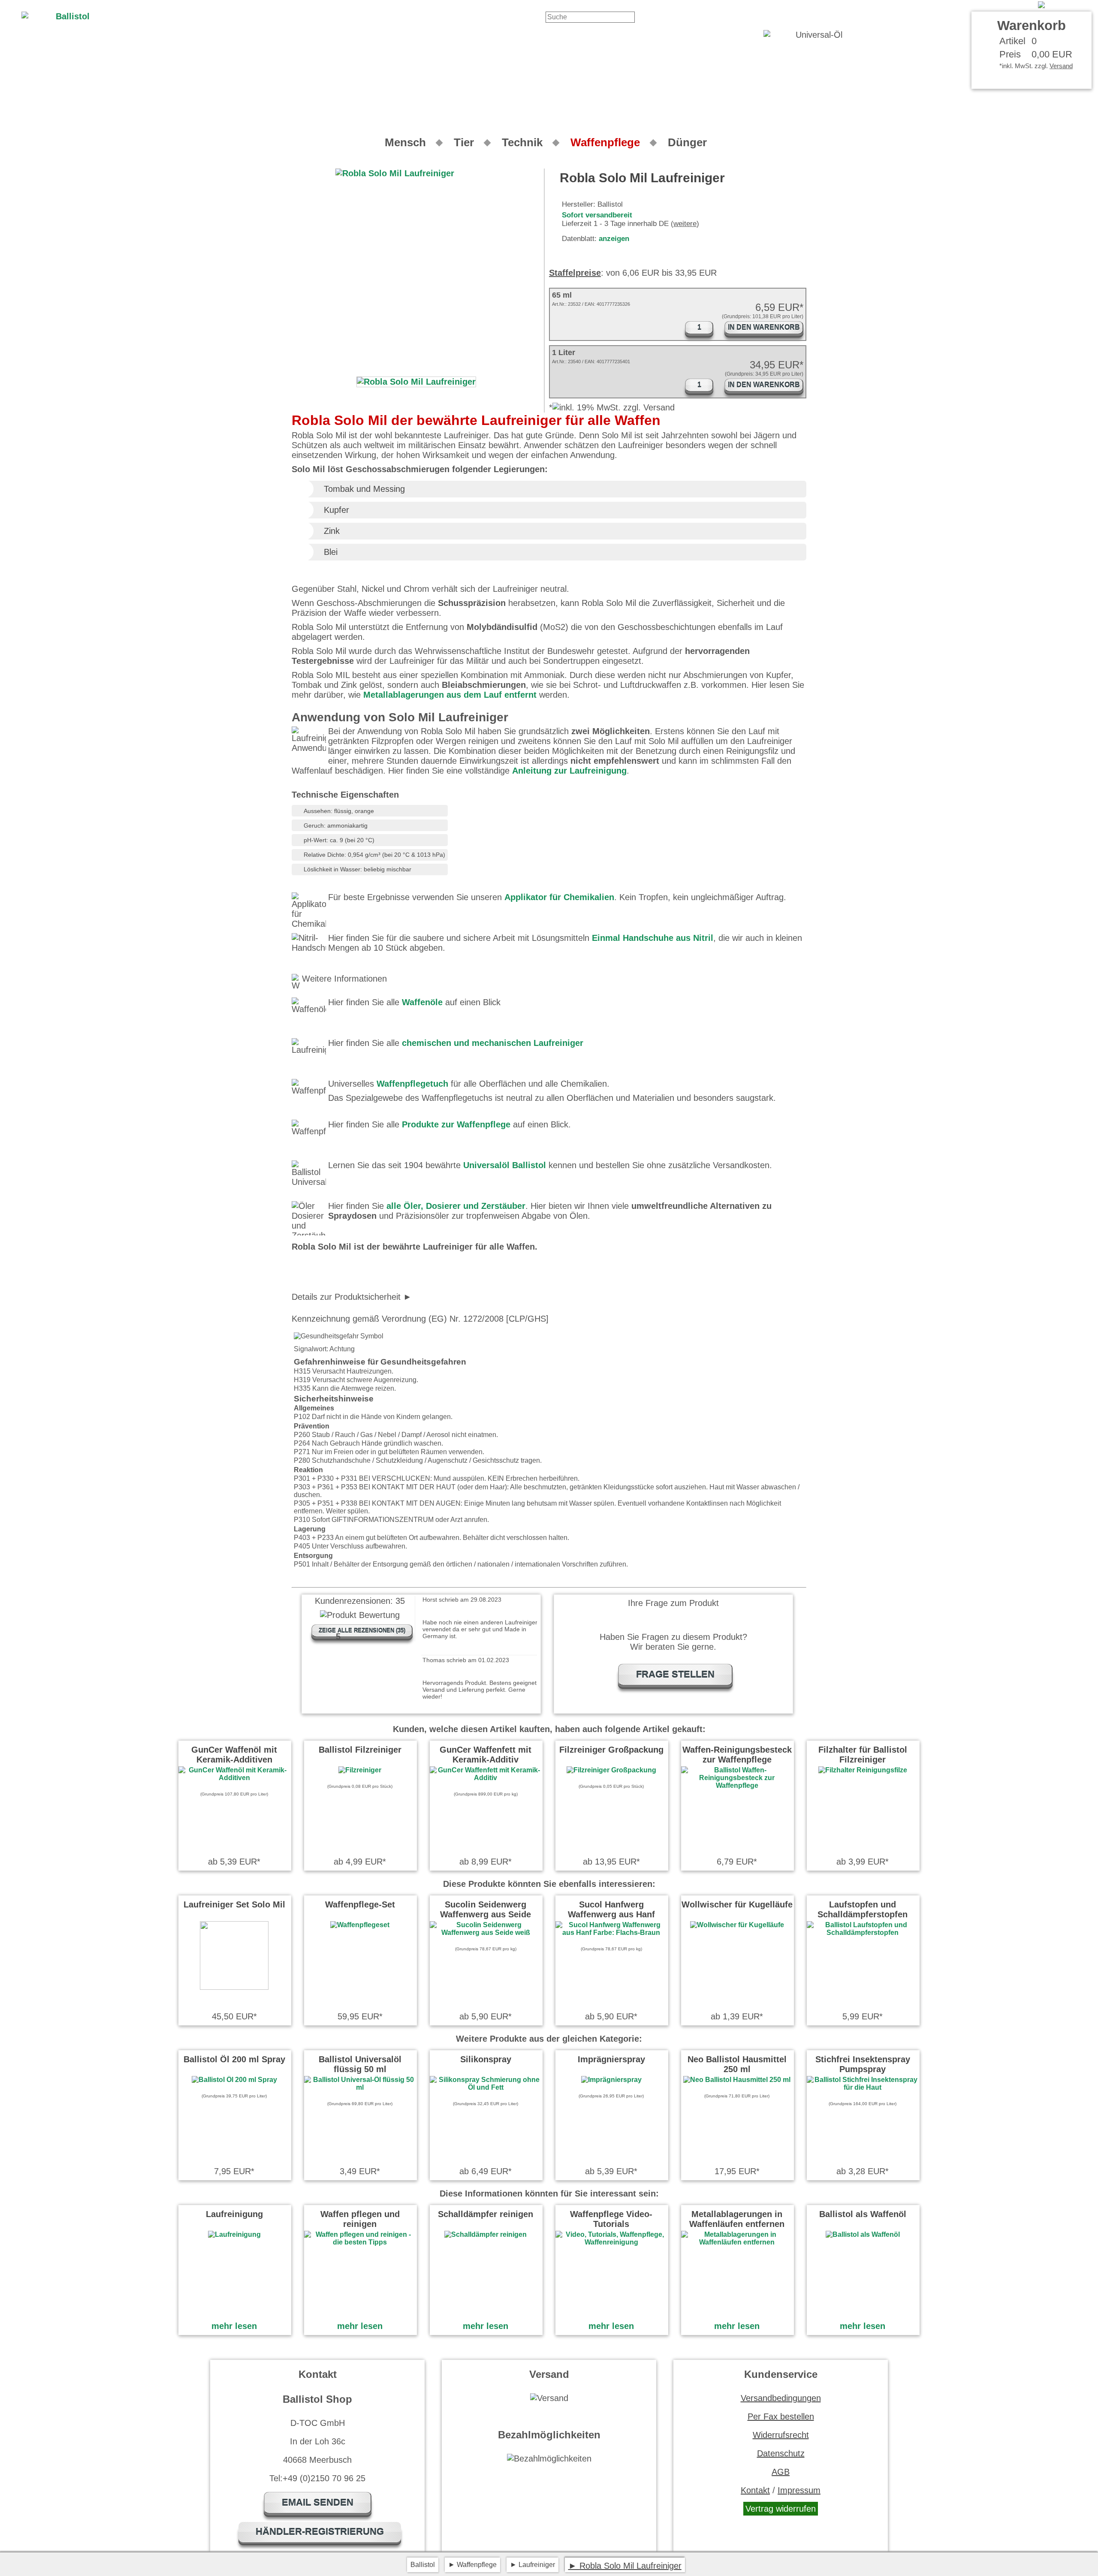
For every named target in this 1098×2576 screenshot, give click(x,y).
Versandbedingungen (781, 2398)
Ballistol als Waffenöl (863, 2214)
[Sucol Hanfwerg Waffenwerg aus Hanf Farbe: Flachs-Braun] (611, 1933)
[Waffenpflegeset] (360, 1925)
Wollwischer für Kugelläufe (737, 1904)
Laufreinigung (234, 2214)
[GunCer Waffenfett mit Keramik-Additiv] (486, 1778)
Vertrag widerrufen (781, 2509)
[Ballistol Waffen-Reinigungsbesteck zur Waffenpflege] (737, 1785)
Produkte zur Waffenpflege (456, 1124)
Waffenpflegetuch (412, 1084)
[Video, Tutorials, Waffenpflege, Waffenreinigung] (611, 2242)
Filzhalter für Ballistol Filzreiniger (863, 1755)
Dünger (687, 142)
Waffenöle (422, 1002)
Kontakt (979, 5)
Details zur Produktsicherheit (346, 1297)
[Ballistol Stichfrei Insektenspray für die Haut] (863, 2087)
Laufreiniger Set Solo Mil (234, 1904)
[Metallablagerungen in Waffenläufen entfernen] (737, 2242)
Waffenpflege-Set (360, 1904)
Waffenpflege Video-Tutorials (611, 2219)
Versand (1061, 66)
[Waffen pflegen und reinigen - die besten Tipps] (360, 2242)
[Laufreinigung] (234, 2234)
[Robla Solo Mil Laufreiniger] (416, 382)
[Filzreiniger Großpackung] (611, 1770)
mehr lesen (234, 2326)
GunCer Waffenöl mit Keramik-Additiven (234, 1755)
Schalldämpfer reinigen (486, 2214)
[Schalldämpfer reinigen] (486, 2234)
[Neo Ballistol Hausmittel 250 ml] (737, 2080)
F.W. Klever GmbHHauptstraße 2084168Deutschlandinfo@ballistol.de (391, 1297)
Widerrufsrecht (781, 2435)
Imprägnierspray (611, 2059)
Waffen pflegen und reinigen (360, 2219)
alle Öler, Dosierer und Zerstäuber (456, 1206)
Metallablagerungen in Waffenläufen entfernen (737, 2219)
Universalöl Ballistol (505, 1165)
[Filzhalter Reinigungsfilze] (863, 1770)
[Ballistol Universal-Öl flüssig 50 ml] (360, 2087)
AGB (781, 2472)
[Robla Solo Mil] (1065, 5)
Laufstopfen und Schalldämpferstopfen (863, 1909)
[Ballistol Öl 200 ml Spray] (234, 2080)
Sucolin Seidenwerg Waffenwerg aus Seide (486, 1909)
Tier (464, 142)
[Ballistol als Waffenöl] (863, 2234)
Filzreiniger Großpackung (611, 1750)
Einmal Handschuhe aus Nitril (653, 938)
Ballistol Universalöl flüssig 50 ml (360, 2064)
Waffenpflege (605, 142)
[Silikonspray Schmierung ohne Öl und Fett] (486, 2087)
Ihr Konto (1015, 5)
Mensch (405, 142)
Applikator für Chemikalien (559, 897)
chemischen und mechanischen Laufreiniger (493, 1043)
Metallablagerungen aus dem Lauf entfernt (450, 695)
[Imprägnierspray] (611, 2080)
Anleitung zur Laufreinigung (569, 771)
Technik (522, 142)
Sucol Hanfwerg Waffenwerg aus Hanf (611, 1909)
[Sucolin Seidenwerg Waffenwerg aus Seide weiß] (486, 1933)
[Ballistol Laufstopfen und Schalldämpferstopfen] (863, 1933)
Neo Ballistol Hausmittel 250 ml (737, 2064)
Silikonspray (486, 2059)
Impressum (799, 2490)
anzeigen (614, 239)
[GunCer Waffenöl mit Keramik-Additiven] (234, 1778)
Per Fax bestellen (781, 2416)
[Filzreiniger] (360, 1770)
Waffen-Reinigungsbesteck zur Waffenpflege (737, 1755)
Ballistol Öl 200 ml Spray (234, 2059)
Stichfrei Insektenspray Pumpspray (863, 2064)
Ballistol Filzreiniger (360, 1750)
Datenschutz (781, 2453)
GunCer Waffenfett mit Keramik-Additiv (486, 1755)
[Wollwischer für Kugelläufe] (737, 1925)
